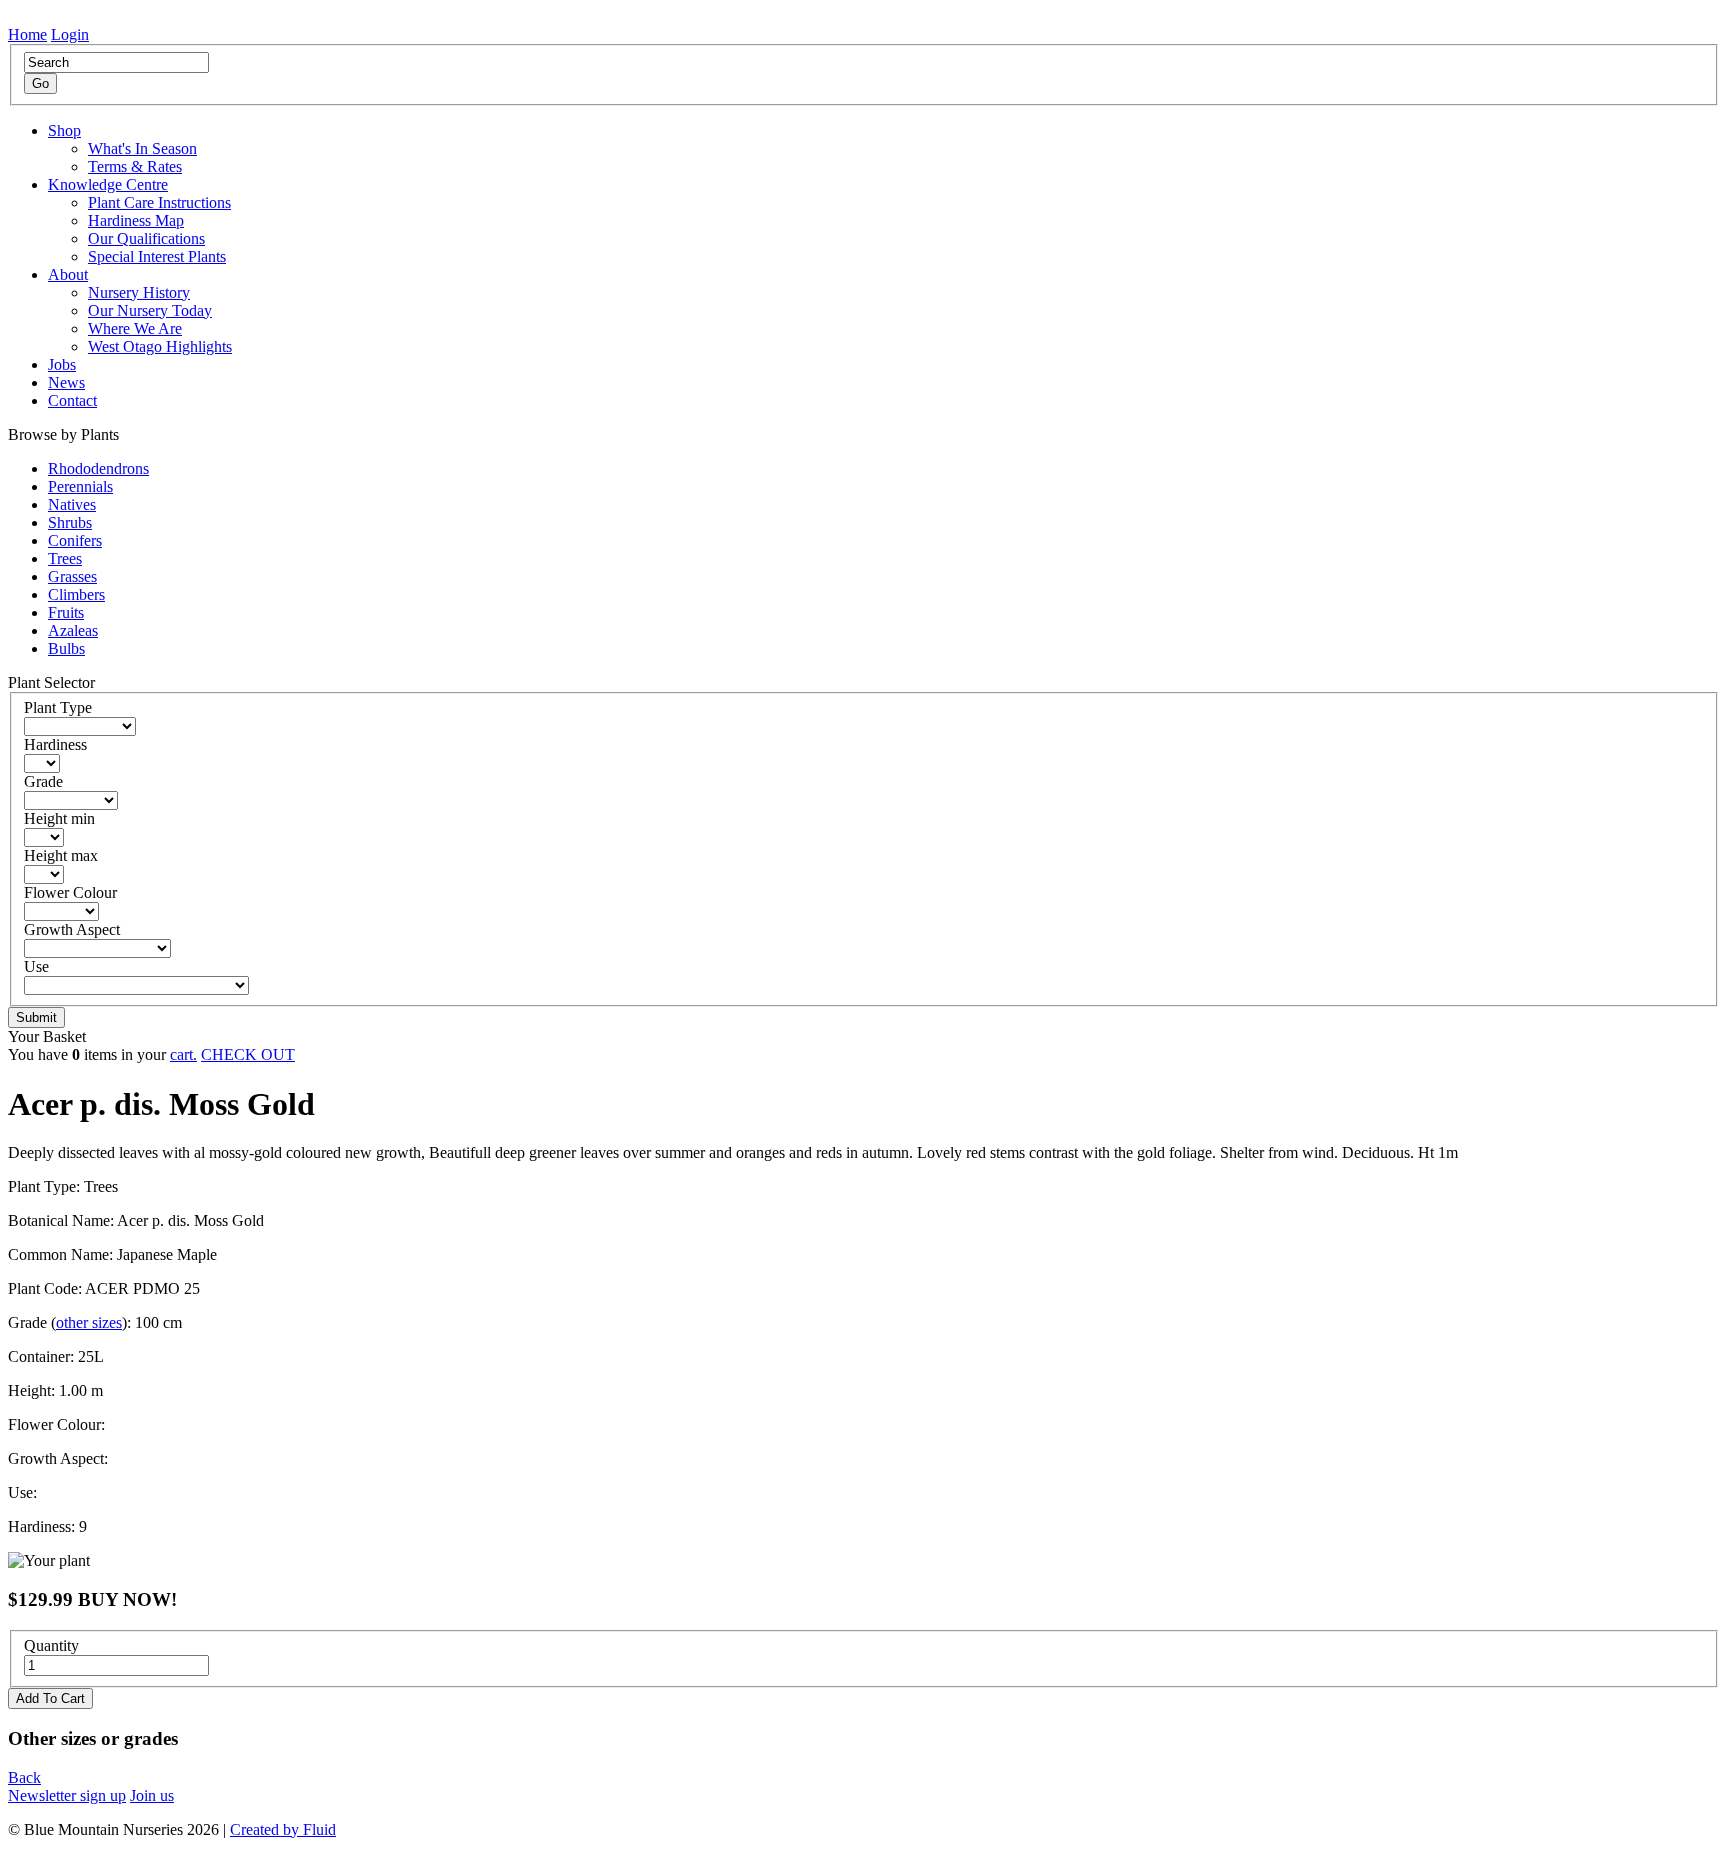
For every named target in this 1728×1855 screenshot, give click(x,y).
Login (70, 34)
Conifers (75, 540)
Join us (152, 1795)
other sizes (89, 1322)
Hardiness (55, 744)
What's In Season (142, 148)
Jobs (62, 364)
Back (24, 1777)
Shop (64, 130)
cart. (183, 1054)
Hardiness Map (136, 220)
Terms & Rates (135, 166)
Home (27, 34)
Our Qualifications (146, 238)
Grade (43, 781)
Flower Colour (70, 892)
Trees (65, 558)
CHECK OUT (248, 1054)
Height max (61, 855)
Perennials (80, 486)
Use (36, 966)
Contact (72, 400)
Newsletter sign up (67, 1795)
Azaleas (73, 630)
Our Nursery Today (150, 310)
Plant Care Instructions (159, 202)
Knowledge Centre (108, 184)
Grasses (72, 576)
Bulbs (66, 648)
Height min (59, 818)
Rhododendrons (98, 468)
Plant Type (58, 707)
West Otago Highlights (160, 346)
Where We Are (135, 328)
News (66, 382)
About (68, 274)
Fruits (66, 612)
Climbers (76, 594)
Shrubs (70, 522)
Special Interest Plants (157, 256)
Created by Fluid (283, 1829)
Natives (72, 504)
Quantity (51, 1645)
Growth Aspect (72, 929)
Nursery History (139, 292)
